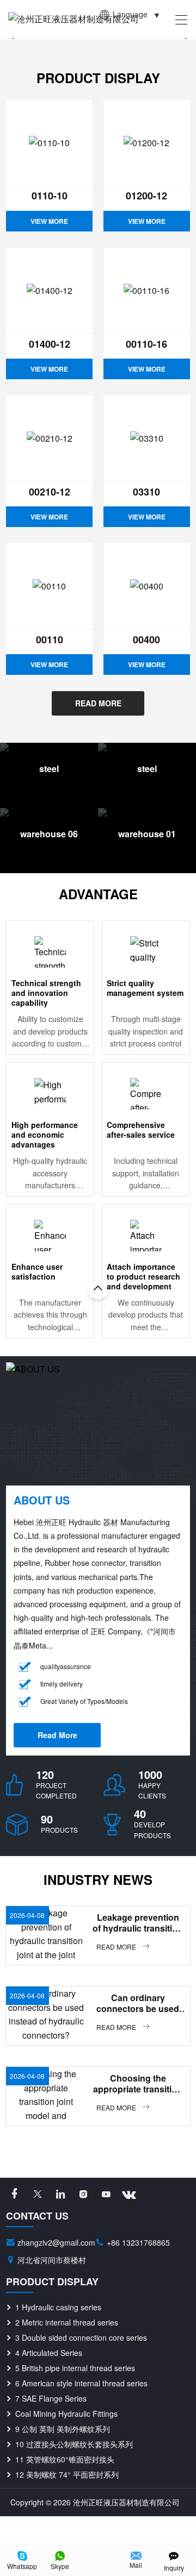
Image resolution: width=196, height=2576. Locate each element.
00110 (50, 640)
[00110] (49, 587)
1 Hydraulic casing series (58, 2307)
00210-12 (50, 492)
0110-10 (50, 196)
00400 (146, 640)
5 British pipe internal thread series (75, 2368)
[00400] (147, 587)
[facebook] (15, 2194)
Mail (136, 2565)
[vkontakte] (129, 2194)
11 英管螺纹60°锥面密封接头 (65, 2459)
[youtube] (106, 2194)
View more (49, 221)
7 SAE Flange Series (51, 2398)
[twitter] (38, 2194)
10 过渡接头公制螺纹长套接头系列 (74, 2444)
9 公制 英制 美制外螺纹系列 (63, 2429)
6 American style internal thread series (81, 2383)
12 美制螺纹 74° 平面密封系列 (67, 2474)
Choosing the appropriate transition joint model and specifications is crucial (139, 2084)
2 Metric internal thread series (67, 2322)
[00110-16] (147, 291)
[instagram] (83, 2194)
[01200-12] (147, 143)
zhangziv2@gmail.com (56, 2242)
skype (60, 2566)
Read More (98, 703)
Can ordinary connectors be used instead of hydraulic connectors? (139, 2003)
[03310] (147, 439)
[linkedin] (60, 2194)
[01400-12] (49, 291)
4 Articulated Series (49, 2353)
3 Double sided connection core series (81, 2337)
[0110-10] (49, 143)
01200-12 (146, 196)
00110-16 (146, 344)
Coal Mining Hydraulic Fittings (66, 2414)
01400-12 (50, 344)
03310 (146, 492)
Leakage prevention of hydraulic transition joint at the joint (138, 1923)
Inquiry (174, 2568)
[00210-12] (49, 439)
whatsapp (22, 2566)
